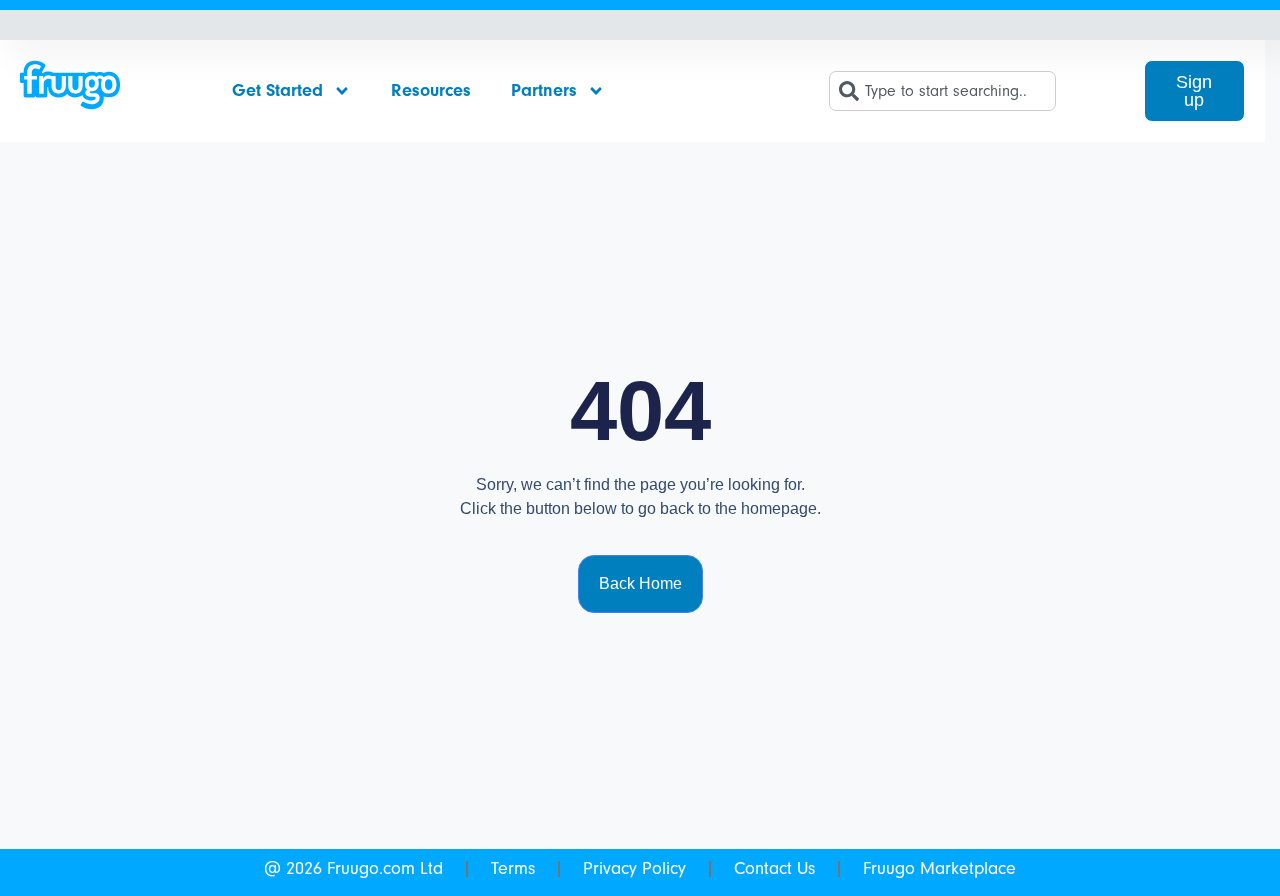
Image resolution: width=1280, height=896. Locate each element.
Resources (431, 90)
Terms (513, 868)
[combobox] (942, 91)
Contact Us (774, 868)
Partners (544, 90)
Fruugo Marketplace (939, 868)
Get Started (277, 90)
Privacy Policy (634, 868)
